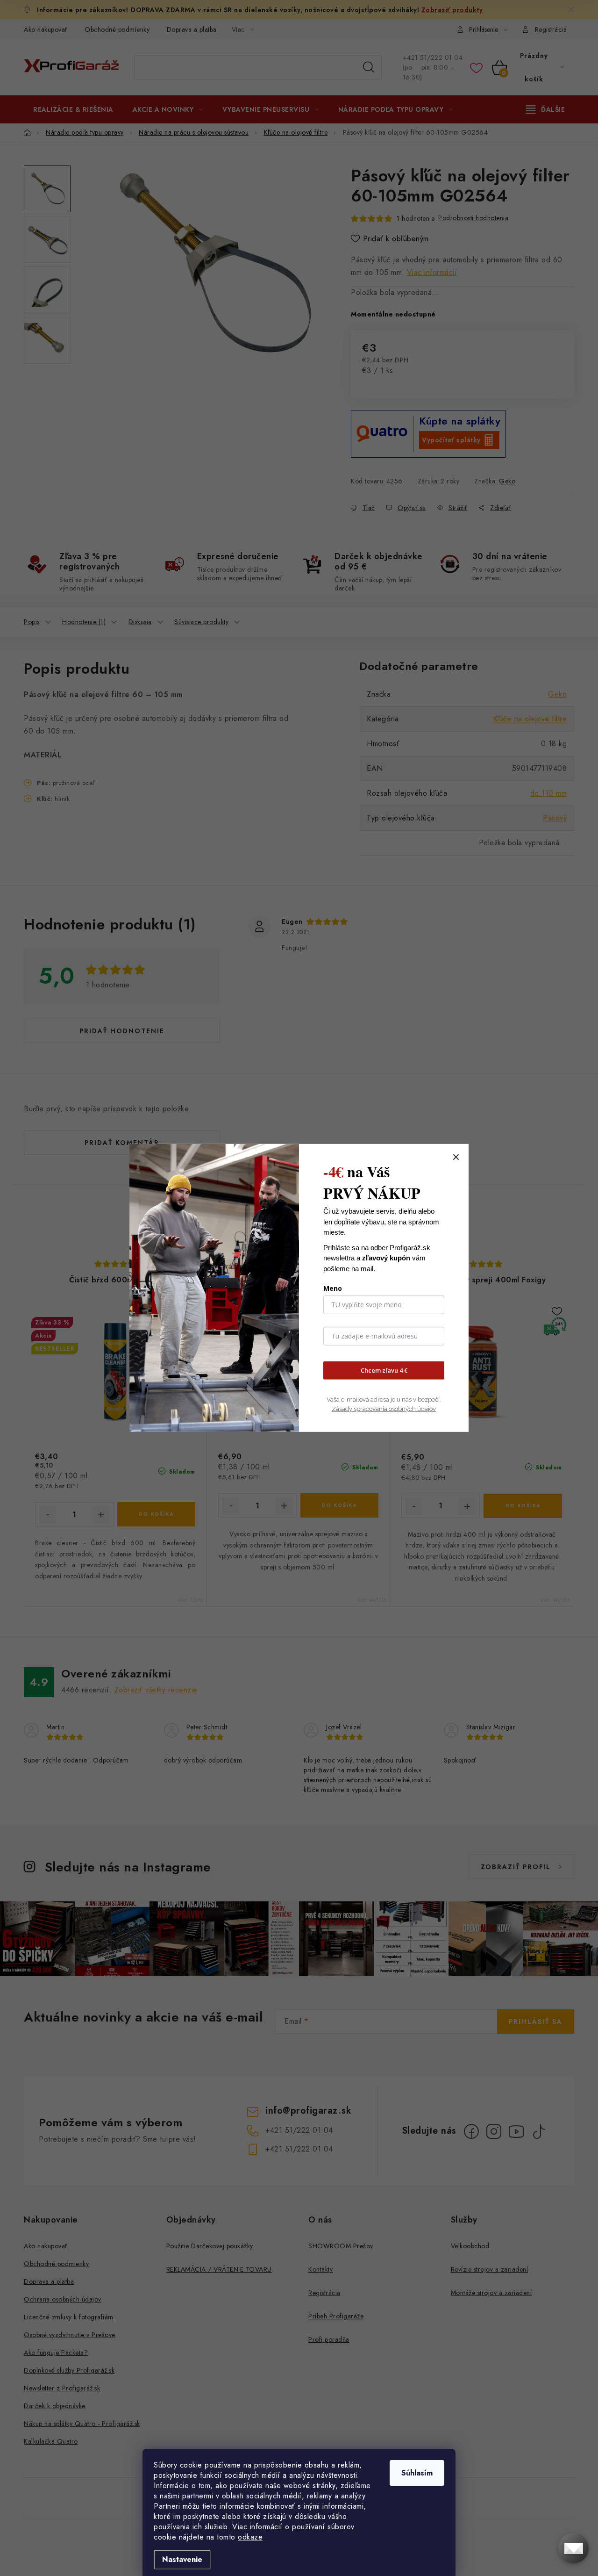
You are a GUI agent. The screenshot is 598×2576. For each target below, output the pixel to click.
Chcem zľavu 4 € (384, 1370)
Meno (333, 1288)
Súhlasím (417, 2473)
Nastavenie (182, 2559)
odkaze (250, 2537)
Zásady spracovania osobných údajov (384, 1408)
